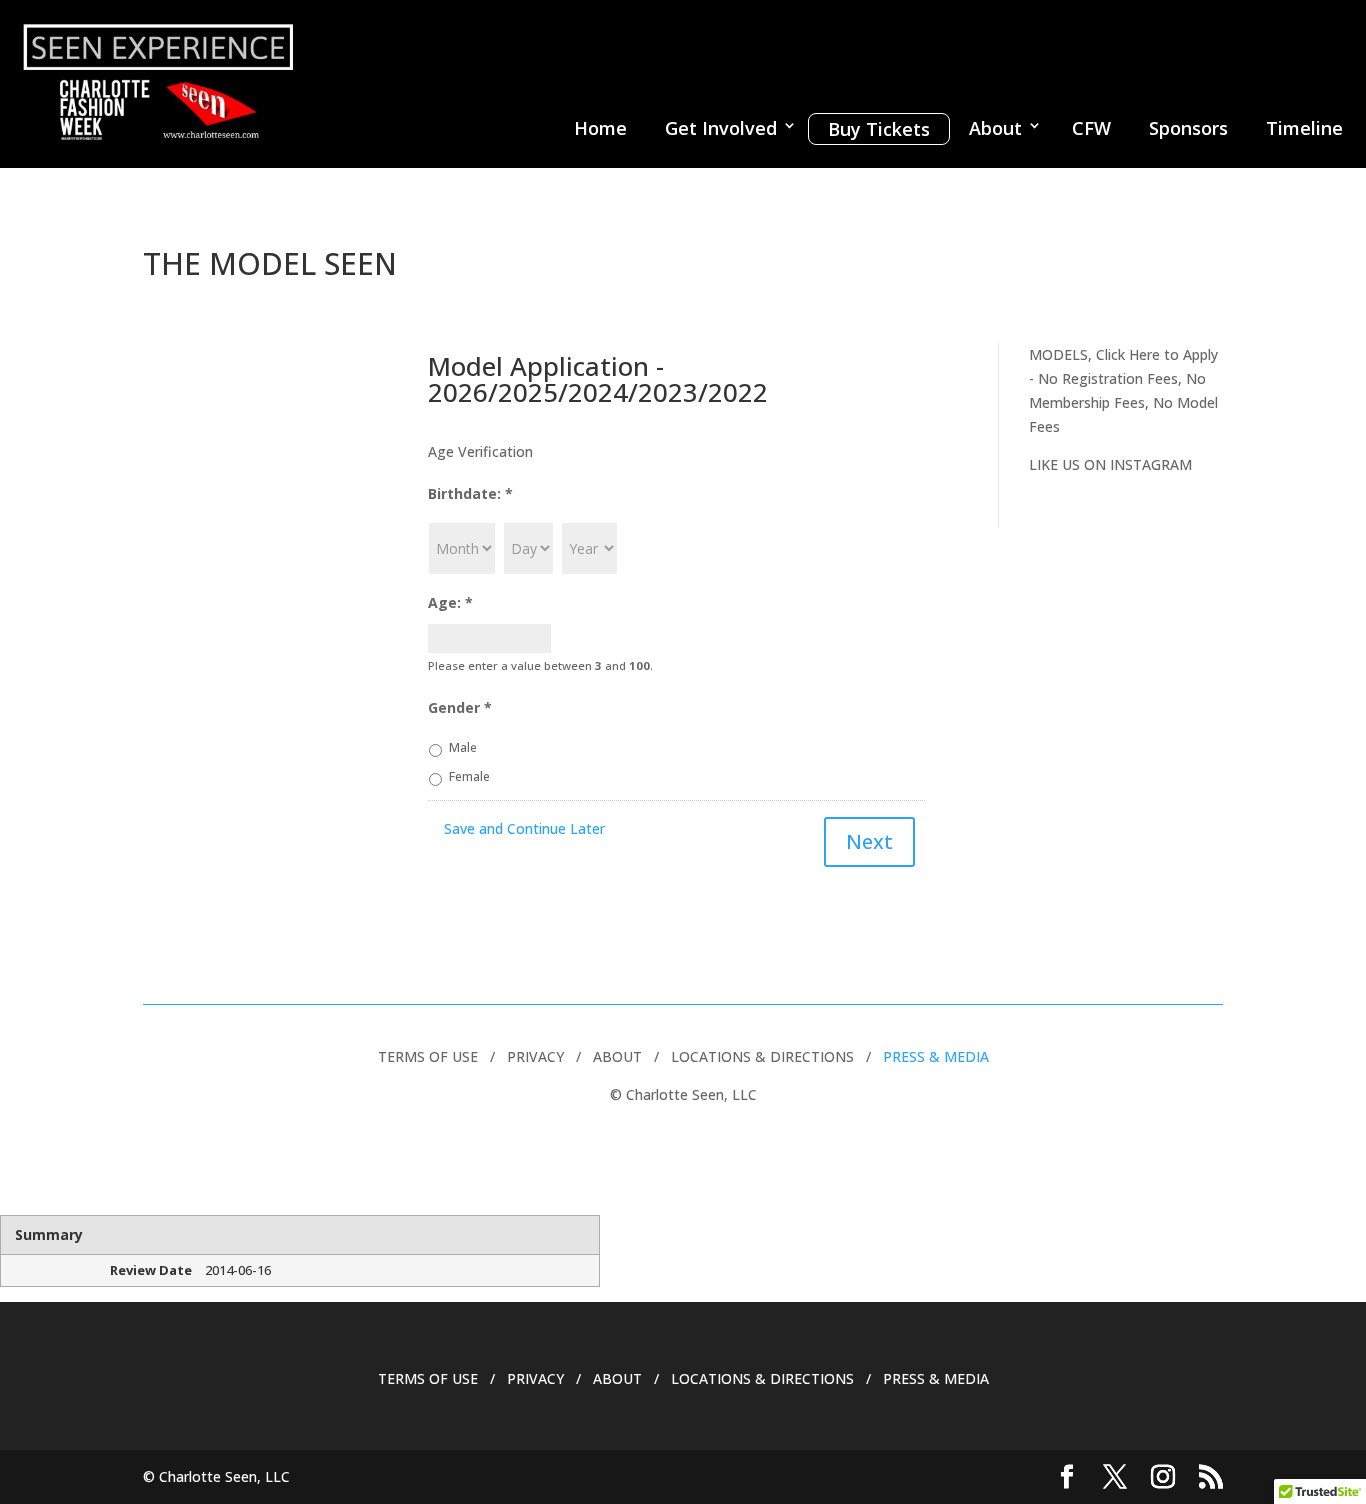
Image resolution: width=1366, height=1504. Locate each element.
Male (463, 747)
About (995, 128)
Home (600, 128)
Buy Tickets (879, 129)
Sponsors (1188, 128)
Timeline (1304, 128)
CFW (1091, 128)
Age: (450, 603)
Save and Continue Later (524, 828)
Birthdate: (470, 494)
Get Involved (721, 128)
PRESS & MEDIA (936, 1056)
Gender (460, 708)
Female (469, 776)
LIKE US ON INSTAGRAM (1110, 464)
